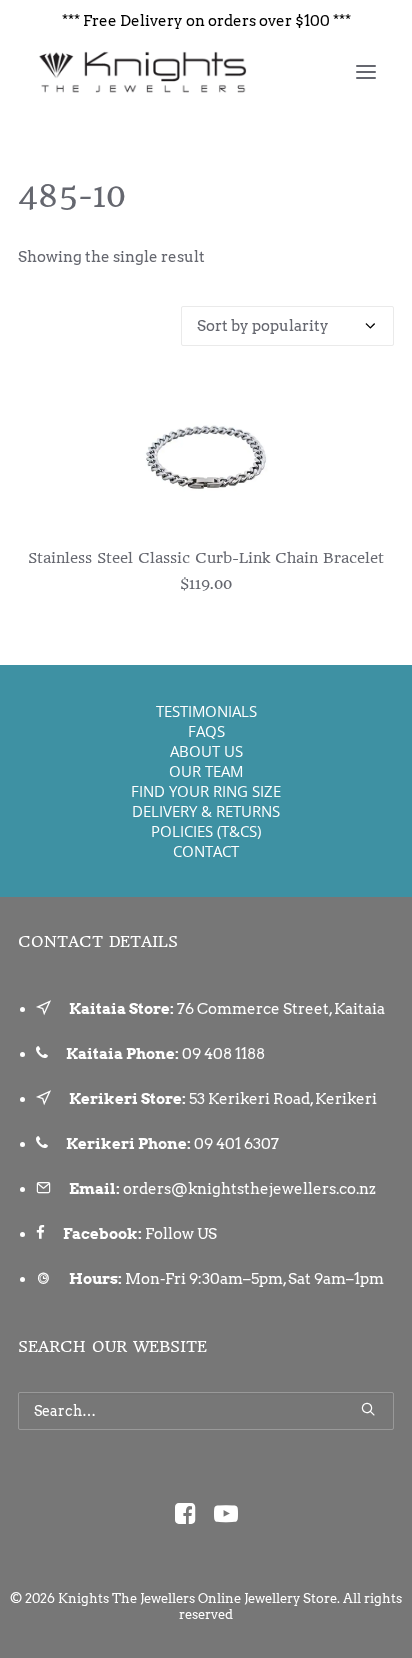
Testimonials (206, 711)
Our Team (206, 771)
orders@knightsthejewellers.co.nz (249, 1189)
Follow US (181, 1234)
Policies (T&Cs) (206, 831)
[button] (366, 72)
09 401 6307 (236, 1144)
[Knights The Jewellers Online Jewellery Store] (141, 72)
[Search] (206, 1411)
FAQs (206, 731)
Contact (206, 851)
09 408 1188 (223, 1054)
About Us (206, 751)
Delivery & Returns (206, 811)
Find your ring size (206, 791)
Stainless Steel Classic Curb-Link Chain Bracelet (206, 558)
